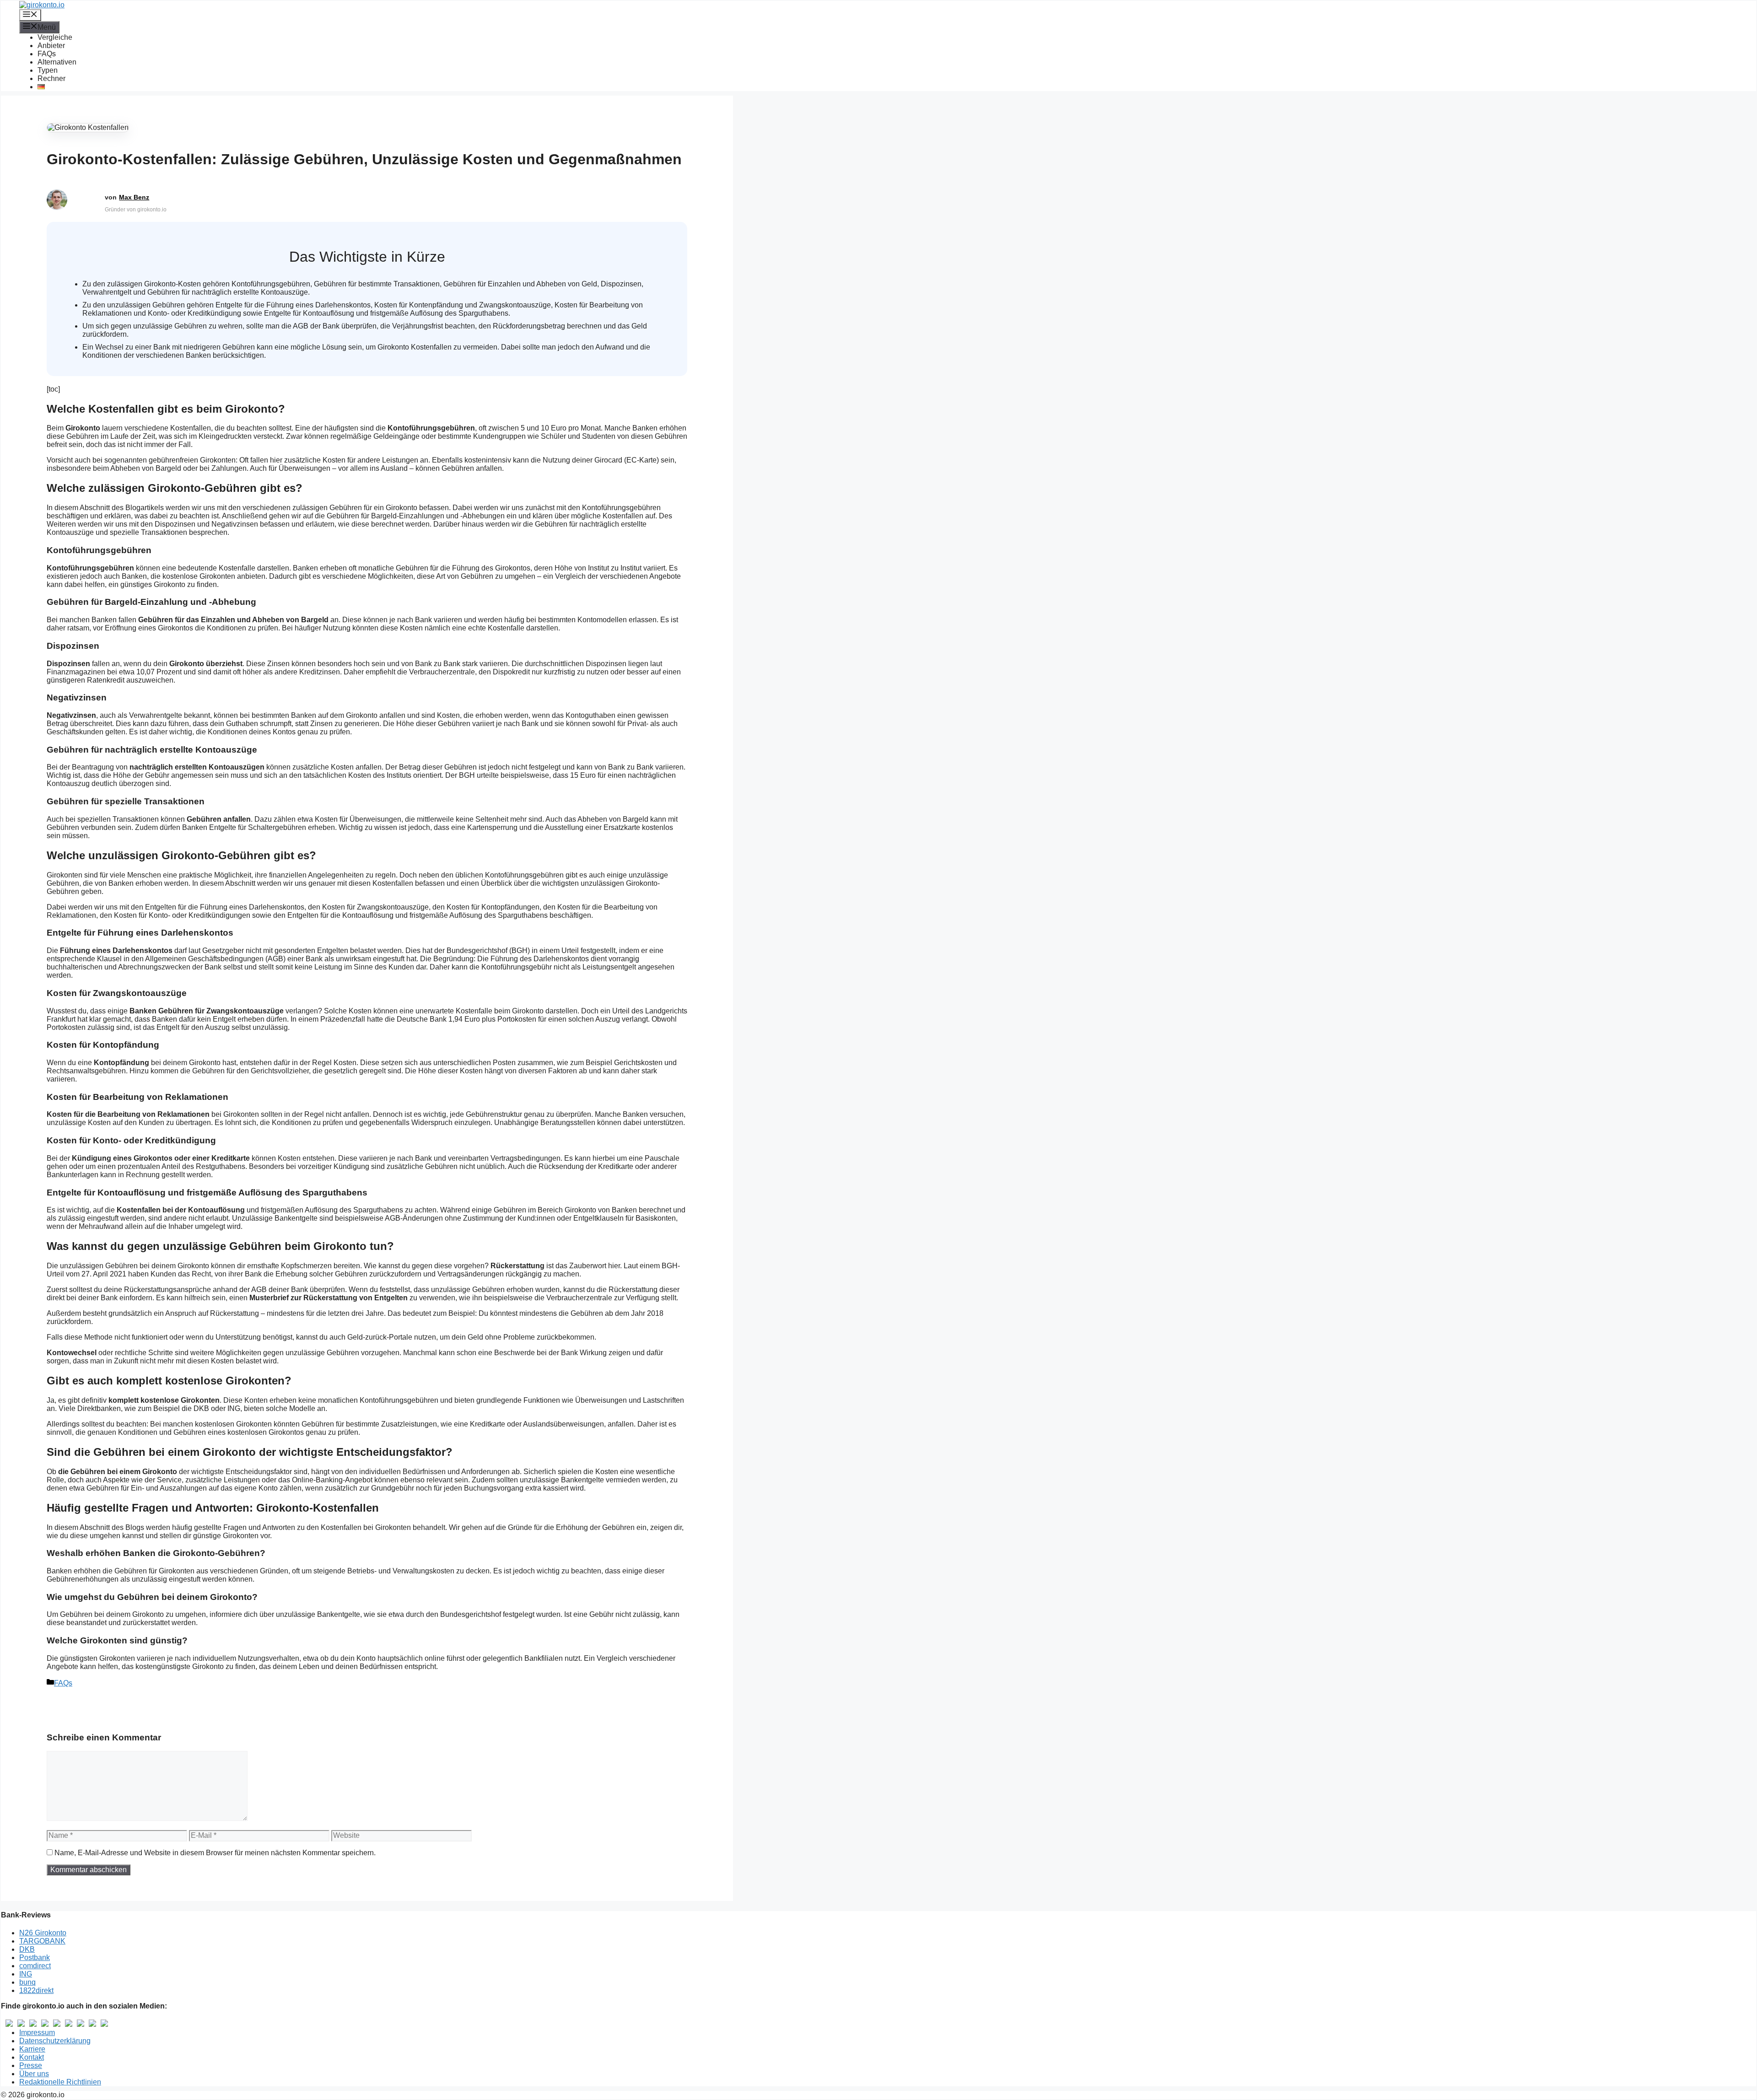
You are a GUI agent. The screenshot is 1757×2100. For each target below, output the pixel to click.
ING (26, 1974)
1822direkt (36, 1990)
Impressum (37, 2033)
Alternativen (57, 62)
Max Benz (134, 197)
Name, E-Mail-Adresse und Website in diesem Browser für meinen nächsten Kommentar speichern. (215, 1853)
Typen (48, 70)
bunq (27, 1982)
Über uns (34, 2074)
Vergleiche (55, 37)
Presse (31, 2065)
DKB (27, 1949)
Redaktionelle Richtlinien (60, 2082)
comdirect (35, 1966)
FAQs (47, 54)
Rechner (51, 78)
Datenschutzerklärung (55, 2041)
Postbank (35, 1957)
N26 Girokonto (43, 1933)
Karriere (32, 2049)
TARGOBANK (42, 1941)
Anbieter (51, 46)
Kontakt (32, 2057)
